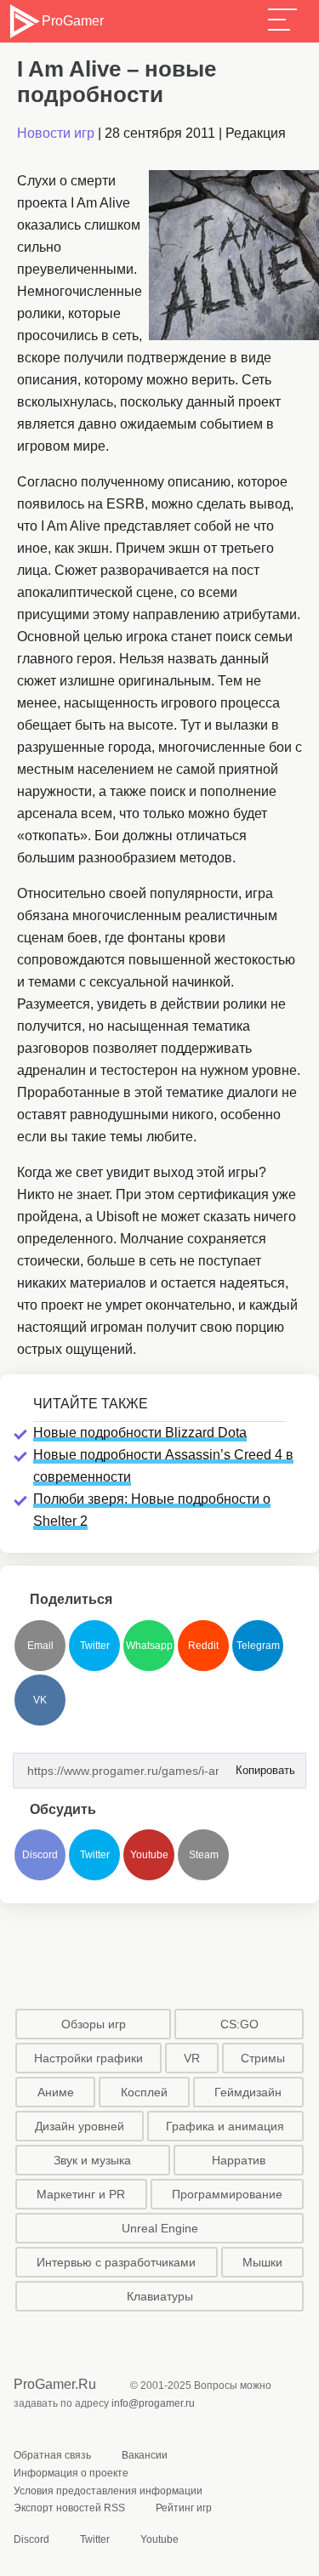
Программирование (227, 2194)
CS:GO (239, 2024)
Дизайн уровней (80, 2126)
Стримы (263, 2058)
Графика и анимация (225, 2126)
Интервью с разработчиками (116, 2262)
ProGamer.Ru (55, 2384)
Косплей (144, 2092)
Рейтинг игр (184, 2508)
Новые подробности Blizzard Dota (140, 1433)
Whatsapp (149, 1646)
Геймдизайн (248, 2092)
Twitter (95, 1646)
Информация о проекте (71, 2473)
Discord (40, 1855)
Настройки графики (88, 2058)
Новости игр (56, 133)
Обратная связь (52, 2455)
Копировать (260, 1765)
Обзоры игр (94, 2024)
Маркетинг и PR (81, 2194)
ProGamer (72, 21)
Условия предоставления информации (108, 2491)
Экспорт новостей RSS (69, 2508)
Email (40, 1646)
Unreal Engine (160, 2228)
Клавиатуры (160, 2296)
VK (40, 1700)
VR (192, 2058)
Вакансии (145, 2455)
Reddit (203, 1646)
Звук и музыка (92, 2160)
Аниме (56, 2092)
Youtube (149, 1855)
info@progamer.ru (153, 2403)
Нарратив (239, 2160)
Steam (204, 1855)
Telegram (258, 1646)
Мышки (262, 2262)
